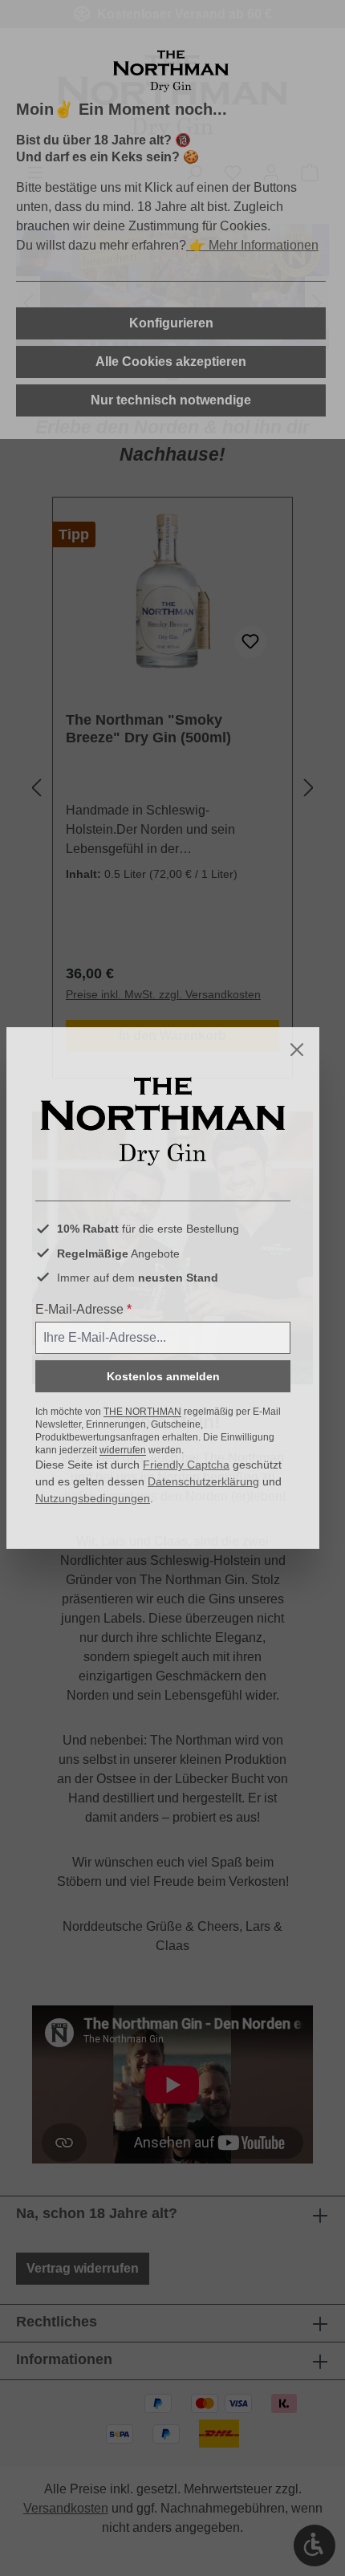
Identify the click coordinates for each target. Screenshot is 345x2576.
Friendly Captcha (186, 1465)
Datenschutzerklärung (203, 1481)
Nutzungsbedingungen (93, 1498)
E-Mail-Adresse (83, 1309)
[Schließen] (297, 1050)
